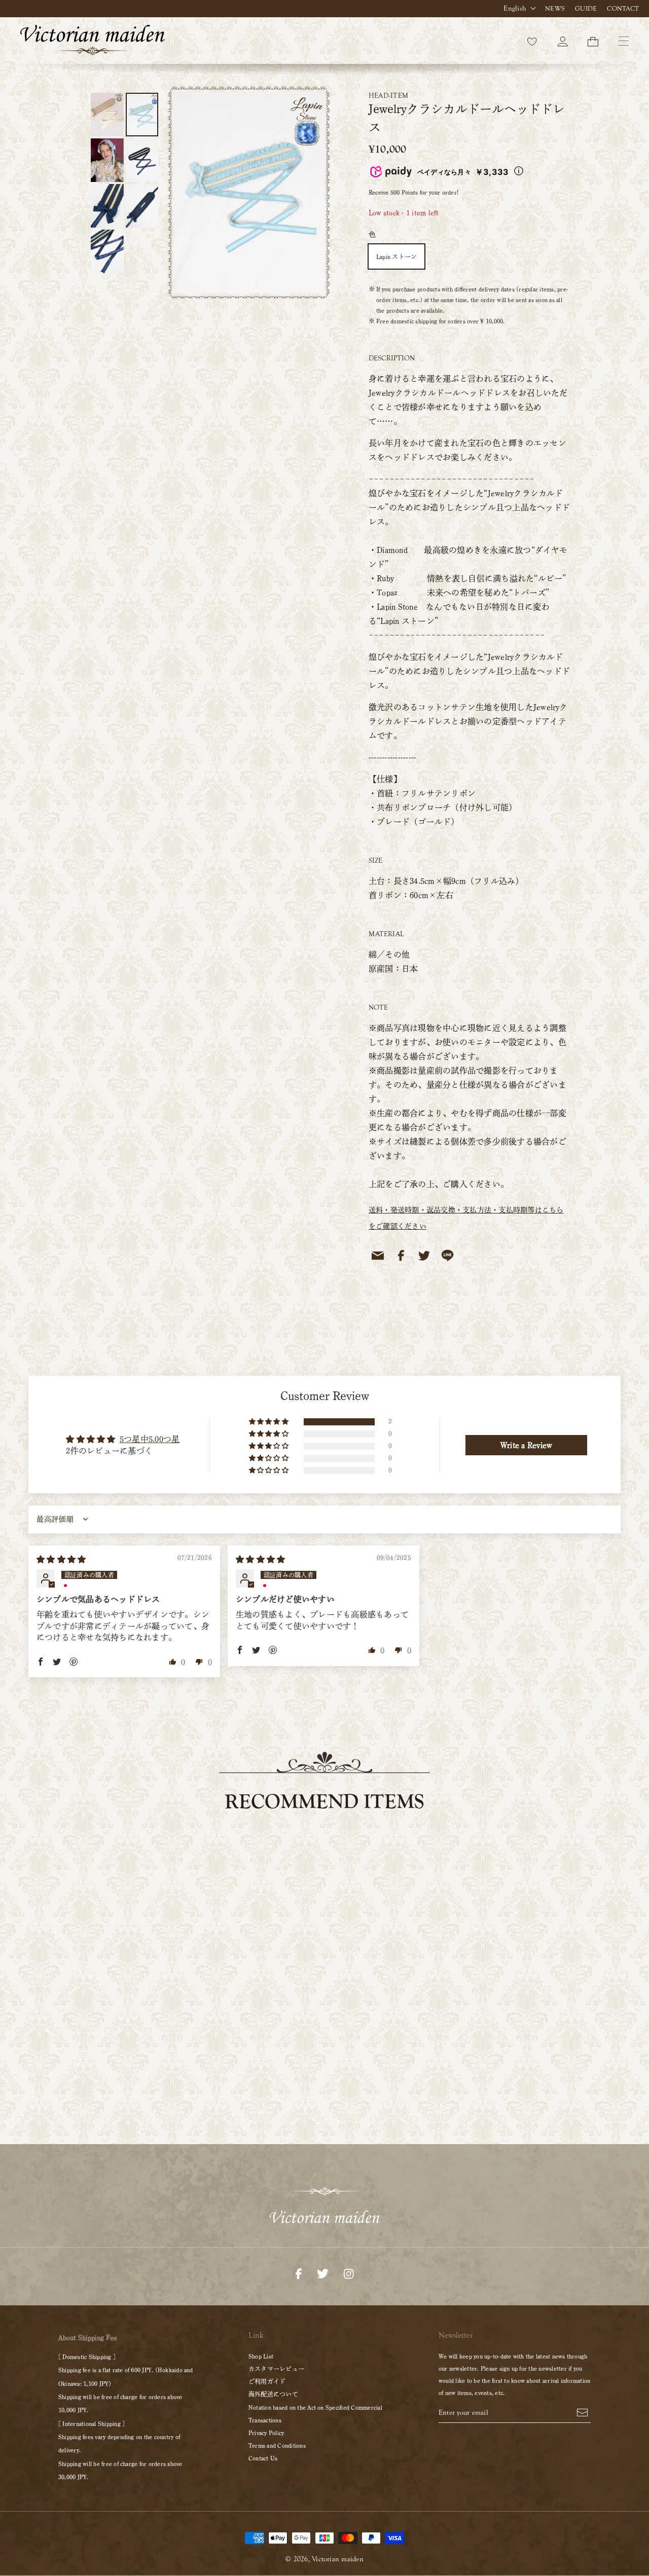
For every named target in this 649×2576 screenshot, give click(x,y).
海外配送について (273, 2394)
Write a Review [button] (526, 1445)
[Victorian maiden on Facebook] (299, 2273)
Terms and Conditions (277, 2445)
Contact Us (263, 2458)
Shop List (261, 2356)
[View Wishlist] (532, 41)
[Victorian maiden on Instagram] (349, 2273)
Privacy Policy (266, 2433)
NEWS (555, 9)
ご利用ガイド (267, 2381)
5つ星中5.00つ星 (150, 1439)
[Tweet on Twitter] (424, 1256)
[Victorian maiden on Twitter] (323, 2273)
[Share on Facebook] (401, 1256)
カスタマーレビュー (276, 2369)
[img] (61, 1559)
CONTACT (623, 9)
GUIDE (586, 9)
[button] (269, 1422)
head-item (388, 96)
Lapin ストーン (396, 256)
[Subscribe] (582, 2412)
